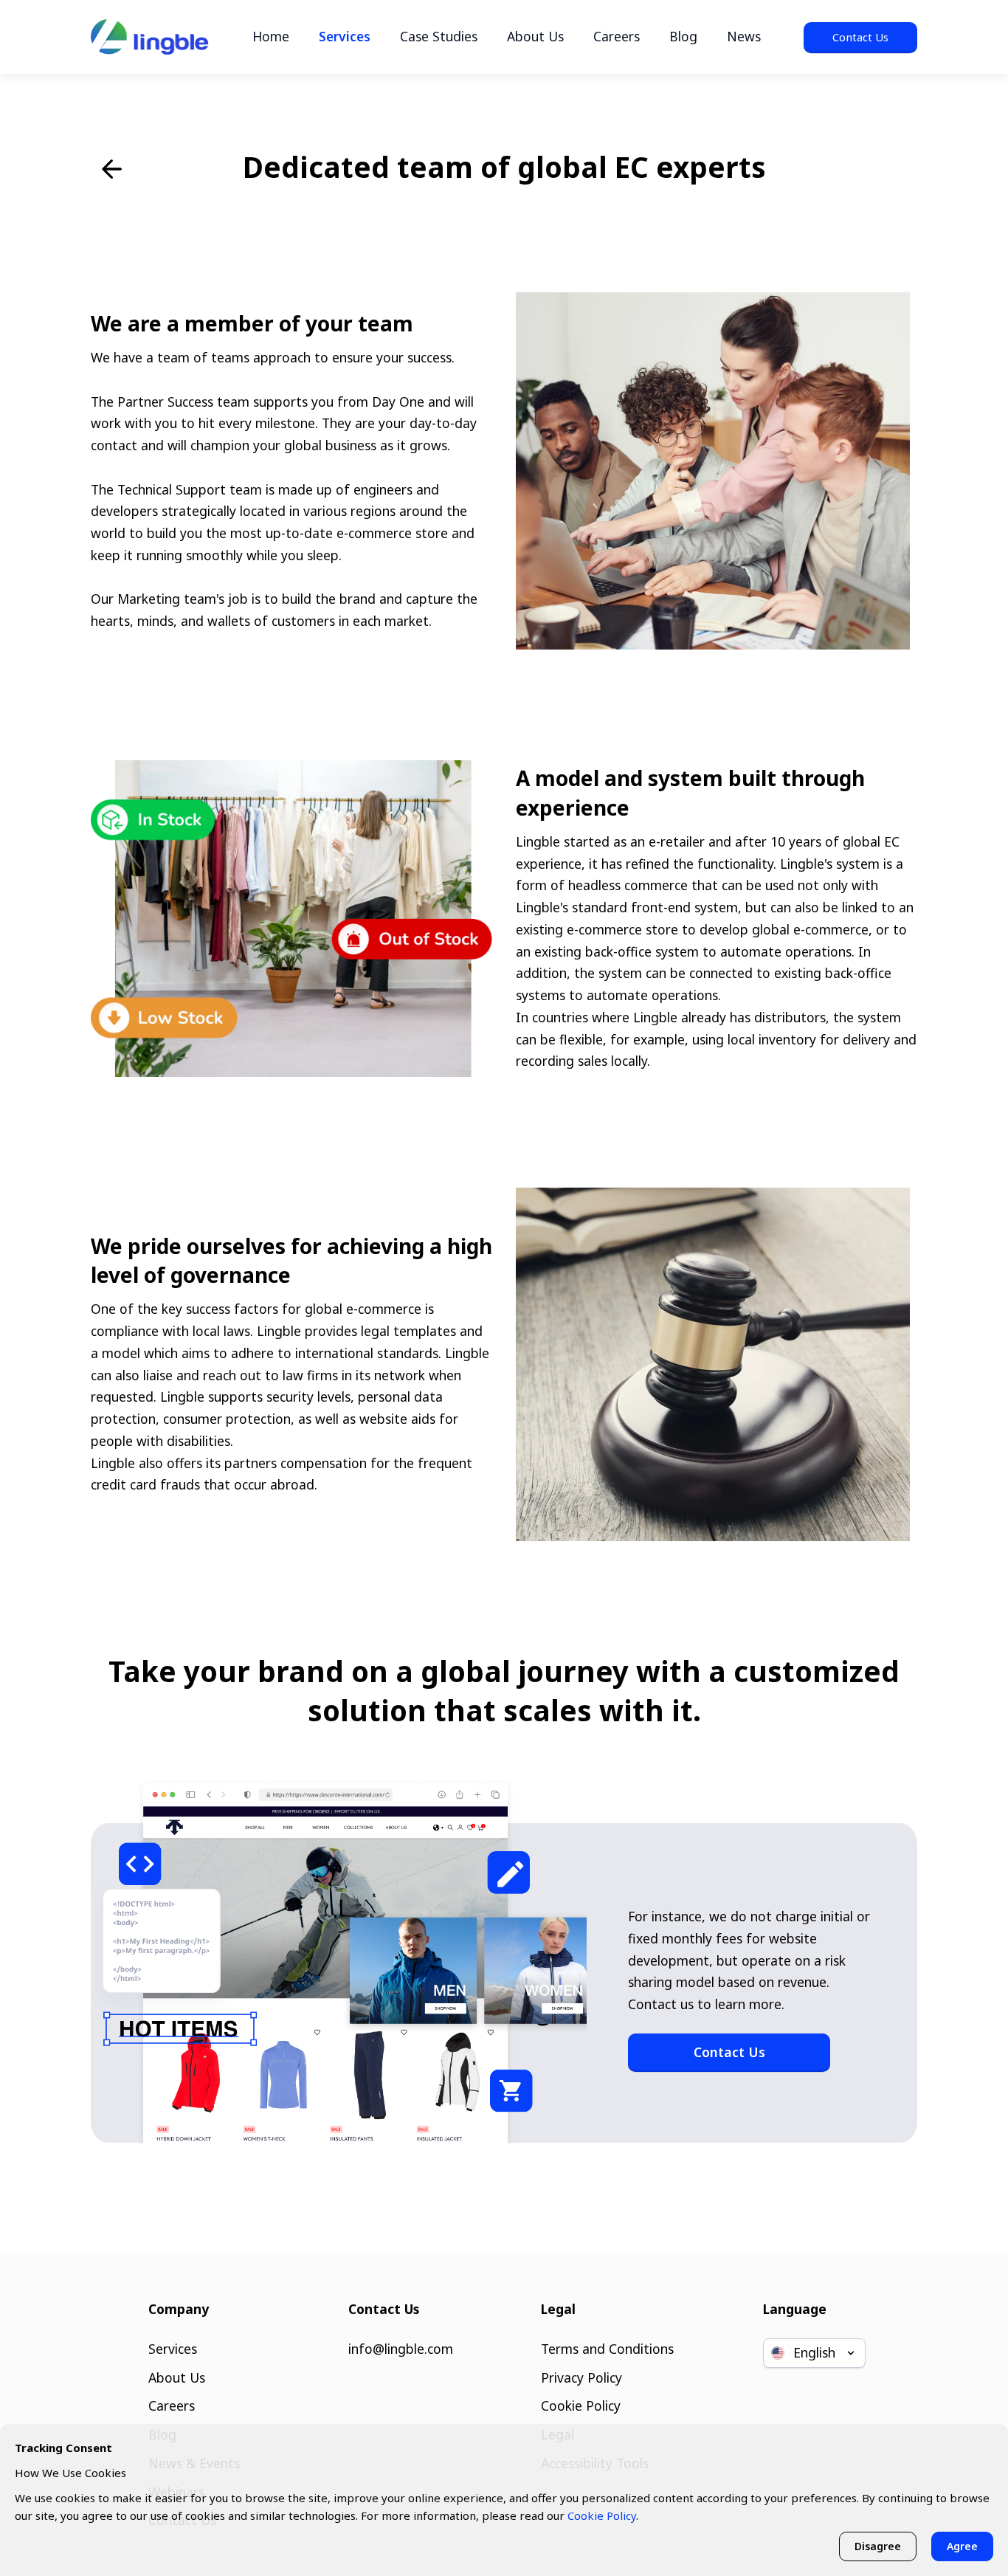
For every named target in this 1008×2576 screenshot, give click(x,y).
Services (345, 36)
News (744, 36)
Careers (617, 36)
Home (271, 36)
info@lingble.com (401, 2349)
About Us (535, 36)
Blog (683, 36)
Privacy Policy (581, 2377)
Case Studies (439, 36)
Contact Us (860, 37)
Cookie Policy (581, 2405)
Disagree (878, 2546)
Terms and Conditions (607, 2349)
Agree (962, 2546)
